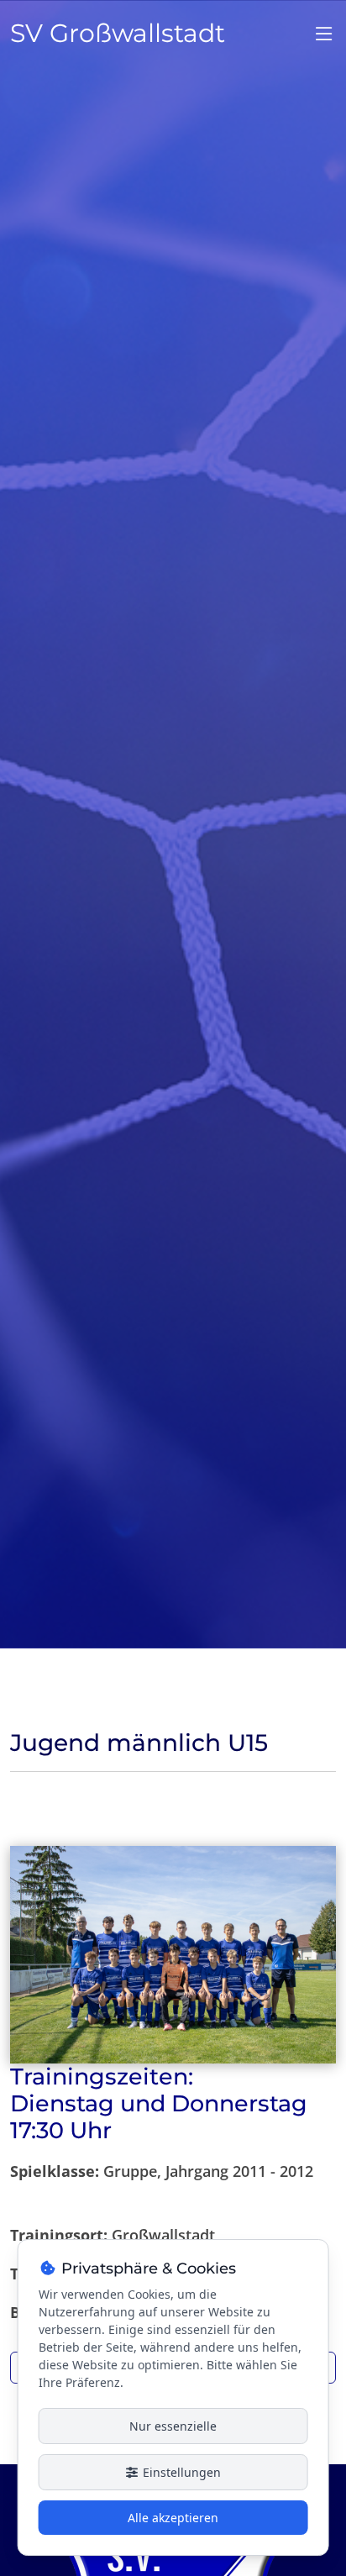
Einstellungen (180, 2472)
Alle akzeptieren (173, 2518)
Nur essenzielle (173, 2426)
